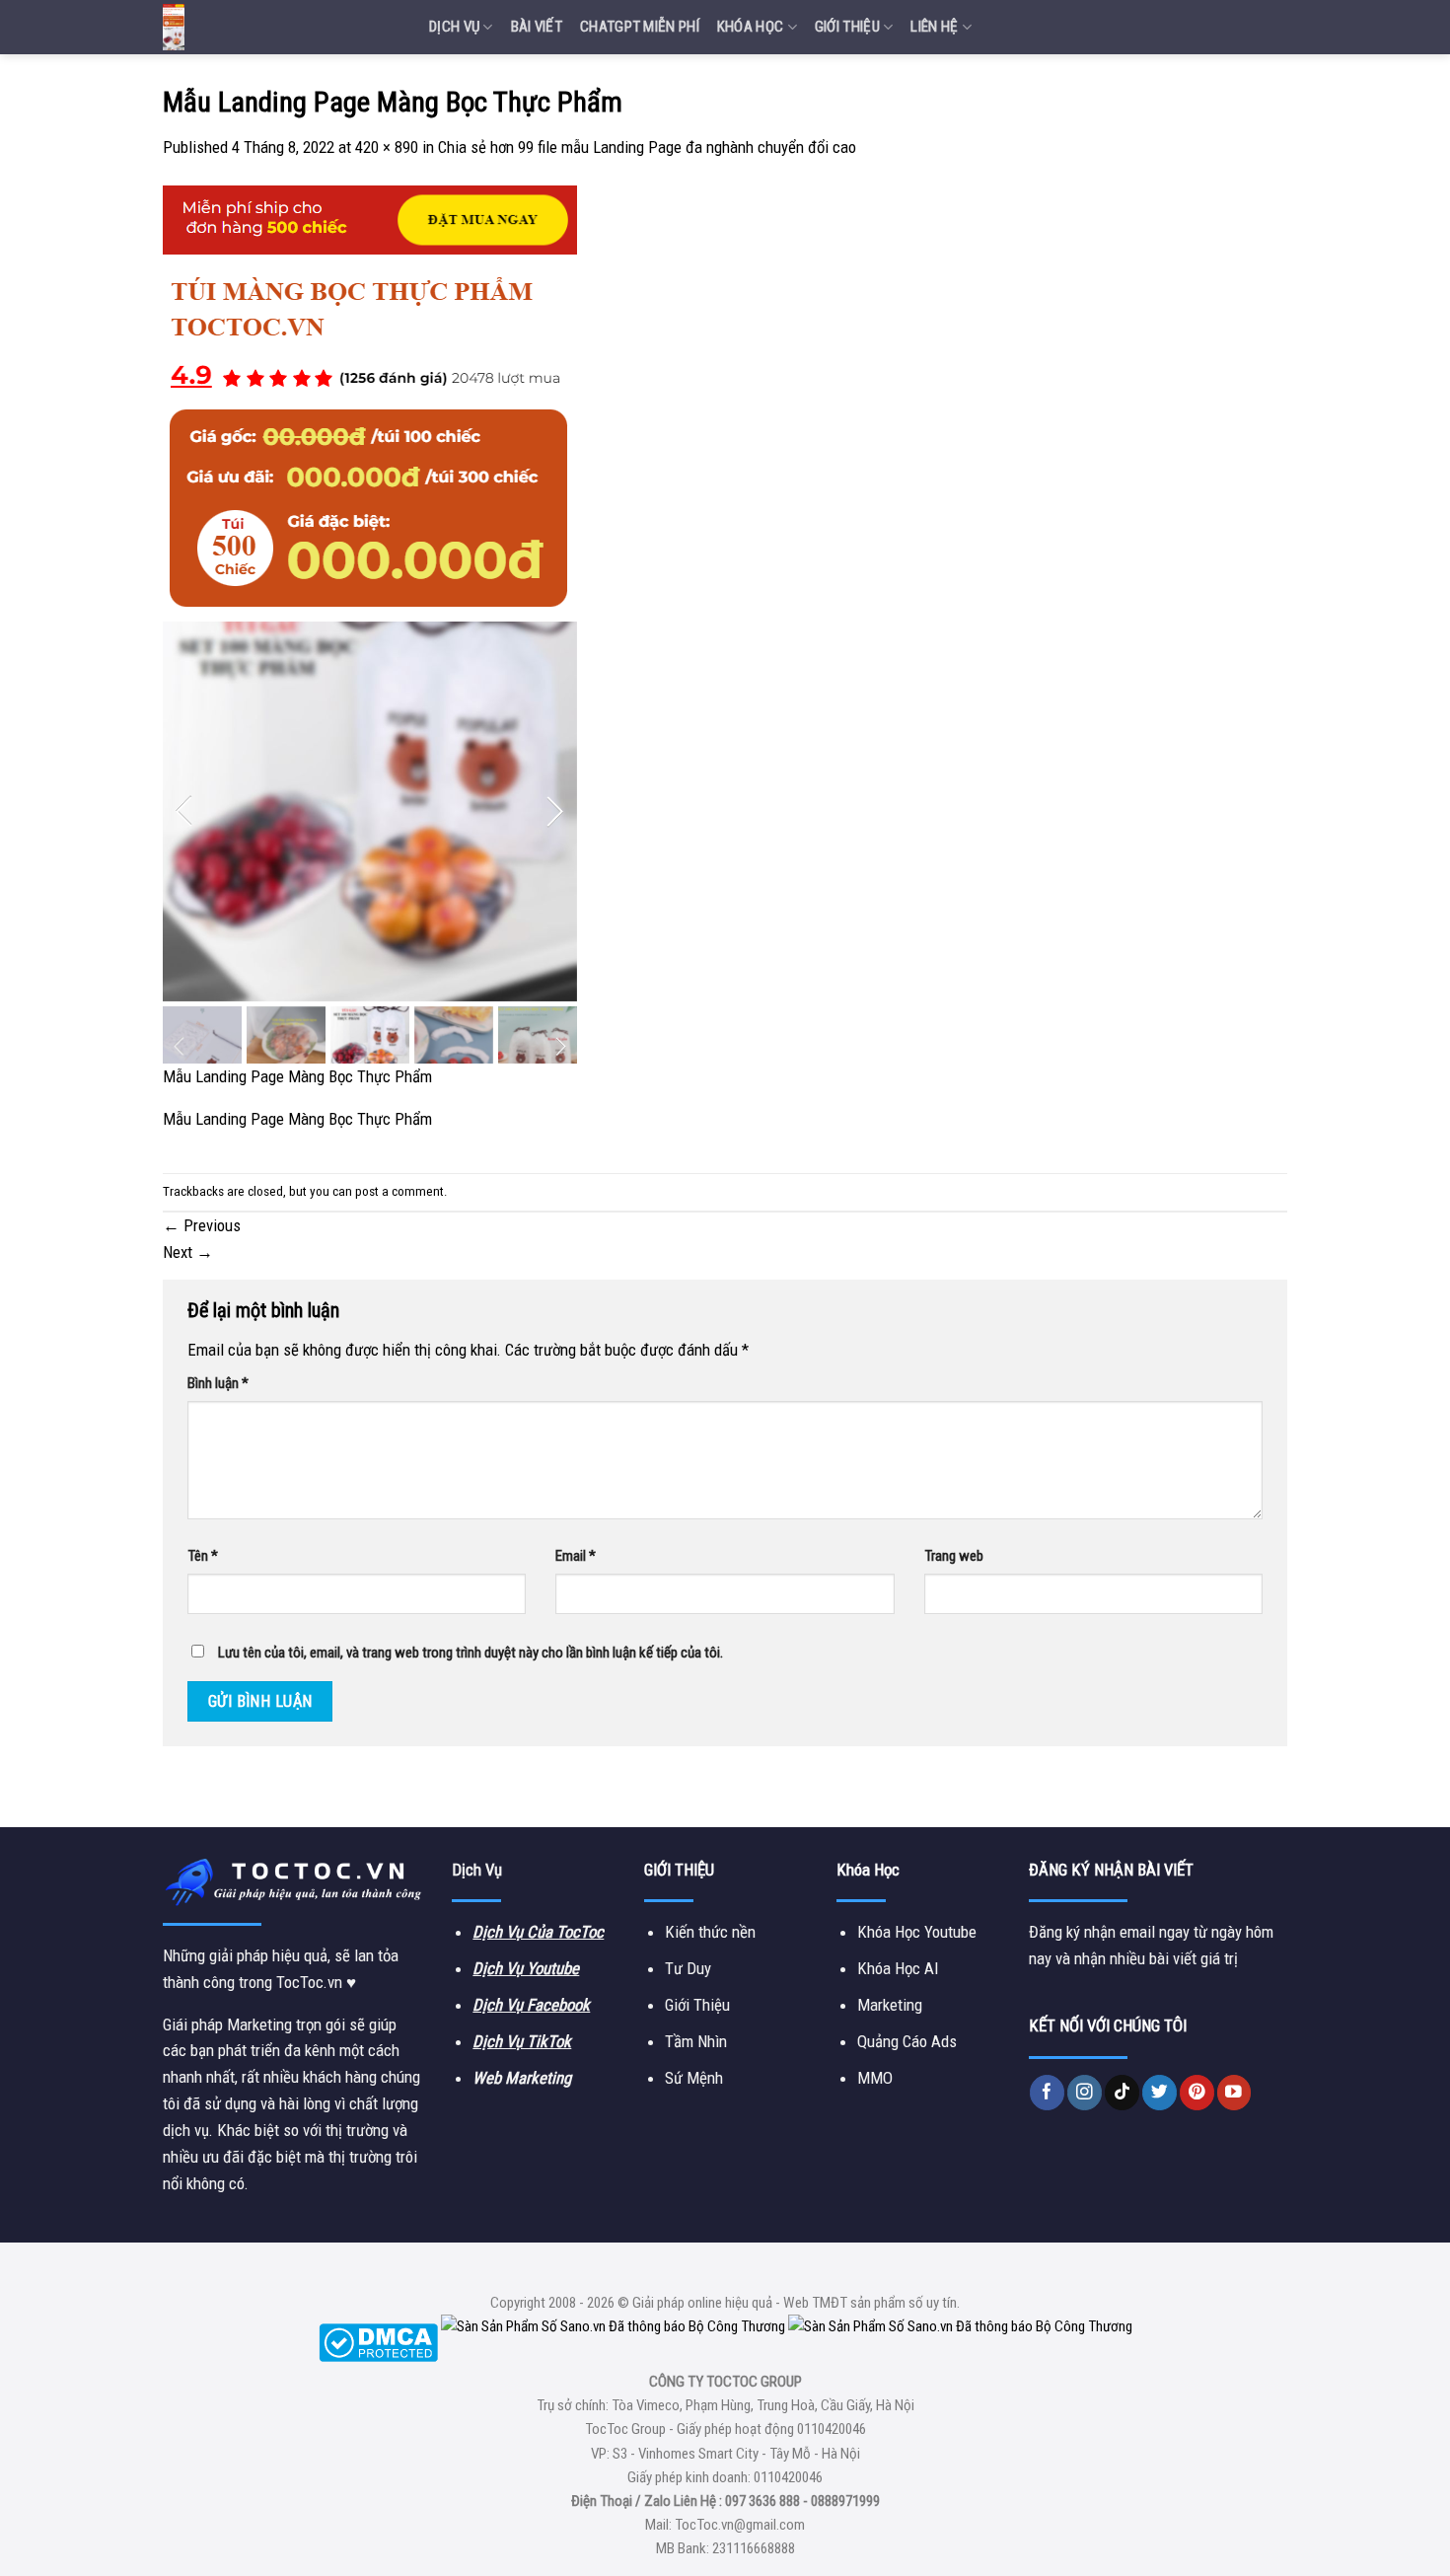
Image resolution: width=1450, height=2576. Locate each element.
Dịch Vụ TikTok (522, 2041)
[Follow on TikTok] (1122, 2092)
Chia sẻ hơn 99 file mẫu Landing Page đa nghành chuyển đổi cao (647, 147)
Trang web (954, 1556)
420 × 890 (387, 147)
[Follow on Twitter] (1160, 2092)
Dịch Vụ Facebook (531, 2005)
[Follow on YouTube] (1234, 2092)
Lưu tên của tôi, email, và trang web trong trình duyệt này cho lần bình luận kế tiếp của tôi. (471, 1653)
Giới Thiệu (847, 27)
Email (576, 1556)
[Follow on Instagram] (1085, 2092)
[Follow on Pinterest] (1197, 2092)
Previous (202, 1225)
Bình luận (218, 1383)
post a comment (399, 1191)
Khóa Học (750, 27)
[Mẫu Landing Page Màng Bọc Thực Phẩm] (370, 624)
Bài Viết (537, 27)
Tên (203, 1556)
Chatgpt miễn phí (640, 27)
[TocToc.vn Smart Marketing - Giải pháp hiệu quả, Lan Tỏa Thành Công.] (281, 27)
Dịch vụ (454, 27)
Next (188, 1252)
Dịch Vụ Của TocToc (538, 1932)
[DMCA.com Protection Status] (378, 2341)
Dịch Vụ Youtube (526, 1968)
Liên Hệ (934, 27)
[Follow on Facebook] (1047, 2092)
